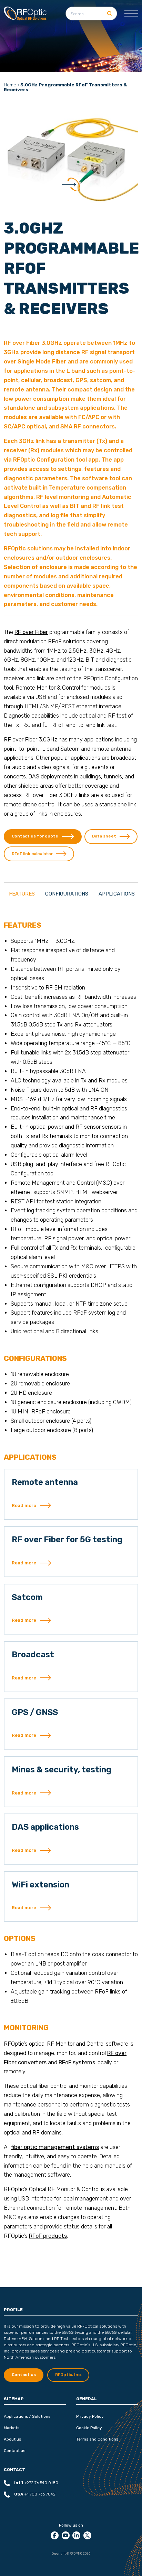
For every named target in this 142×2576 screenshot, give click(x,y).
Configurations (67, 894)
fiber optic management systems (55, 2147)
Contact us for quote (35, 836)
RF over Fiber (31, 632)
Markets (12, 2428)
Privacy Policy (90, 2416)
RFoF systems (77, 2062)
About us (12, 2439)
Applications (117, 894)
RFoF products (48, 2236)
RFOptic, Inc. (68, 2375)
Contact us (14, 2451)
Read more (24, 1505)
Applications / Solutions (27, 2416)
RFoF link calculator (32, 854)
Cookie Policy (89, 2428)
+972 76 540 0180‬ (36, 2483)
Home (10, 85)
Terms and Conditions (97, 2439)
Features (22, 894)
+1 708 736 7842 (35, 2494)
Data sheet (104, 836)
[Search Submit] (109, 13)
